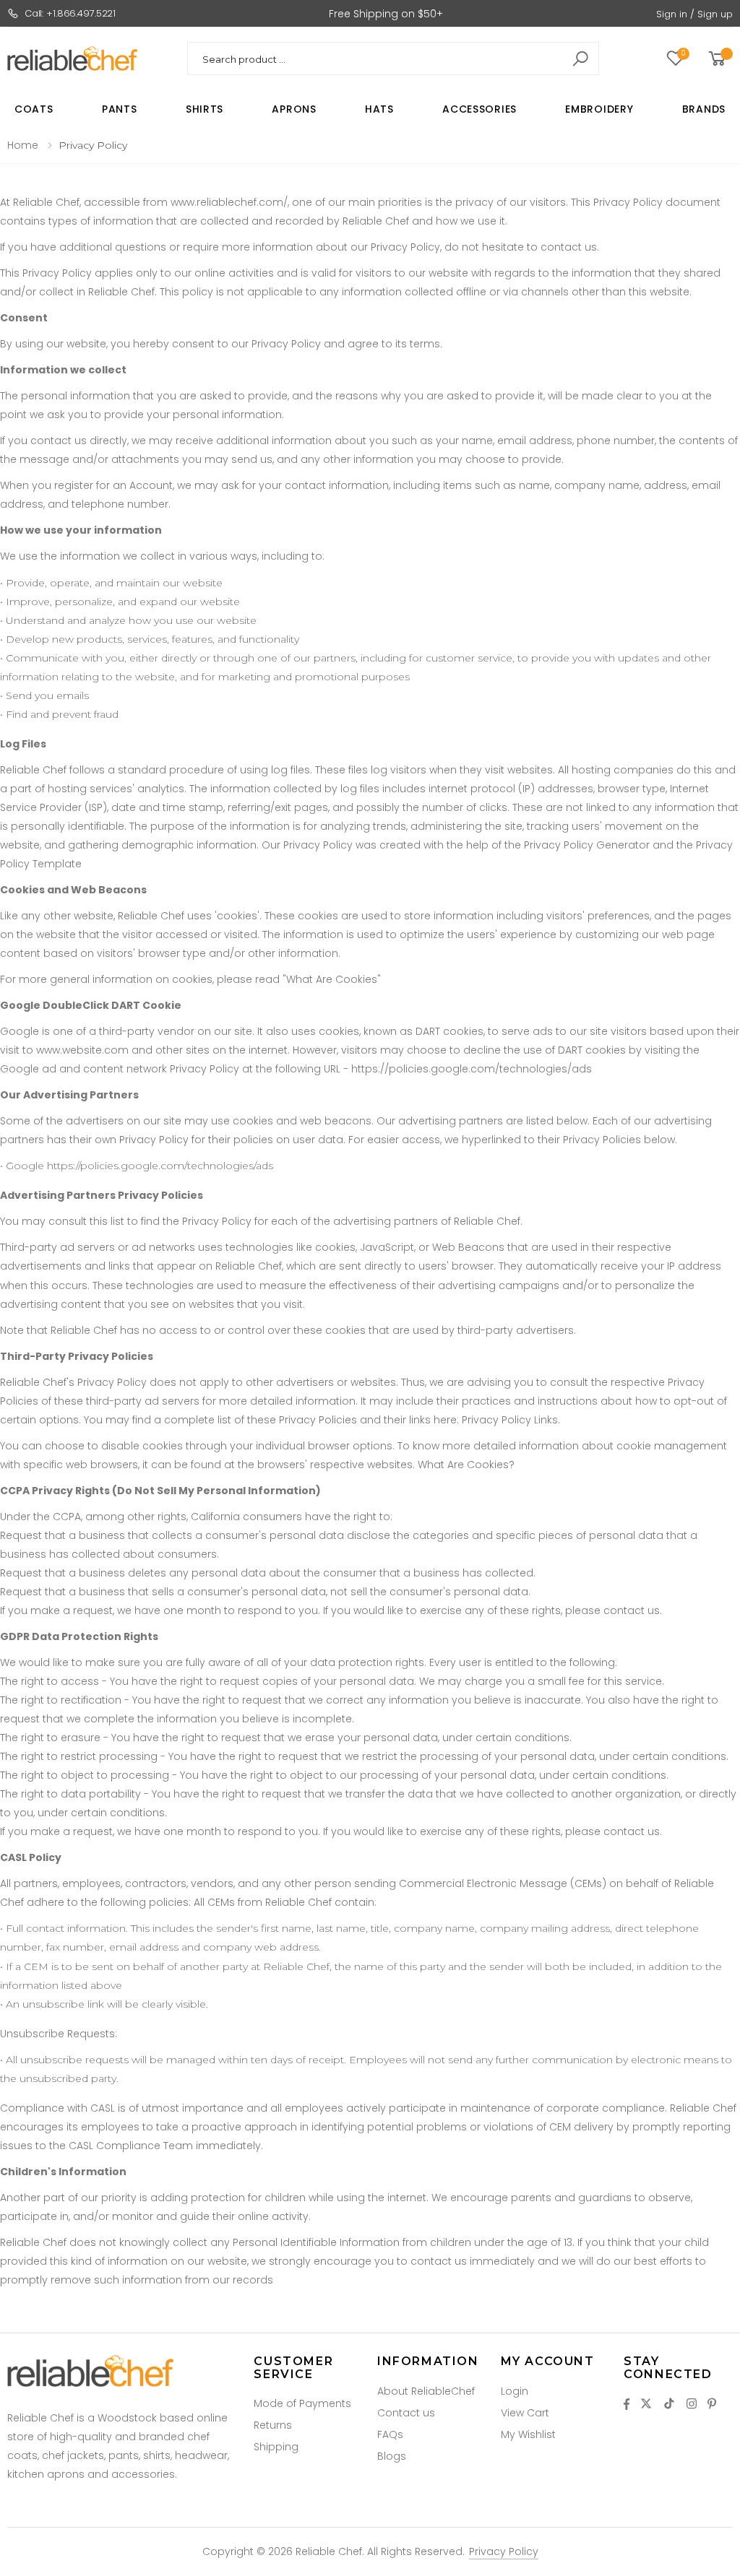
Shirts (205, 109)
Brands (704, 109)
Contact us (406, 2413)
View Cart (525, 2413)
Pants (120, 109)
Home (23, 145)
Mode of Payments (302, 2403)
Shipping (276, 2447)
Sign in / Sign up (694, 14)
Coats (34, 109)
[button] (719, 59)
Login (515, 2391)
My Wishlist (528, 2434)
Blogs (392, 2456)
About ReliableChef (426, 2391)
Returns (273, 2425)
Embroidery (599, 109)
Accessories (479, 109)
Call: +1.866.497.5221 (70, 13)
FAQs (390, 2434)
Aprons (294, 109)
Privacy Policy (504, 2551)
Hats (379, 109)
